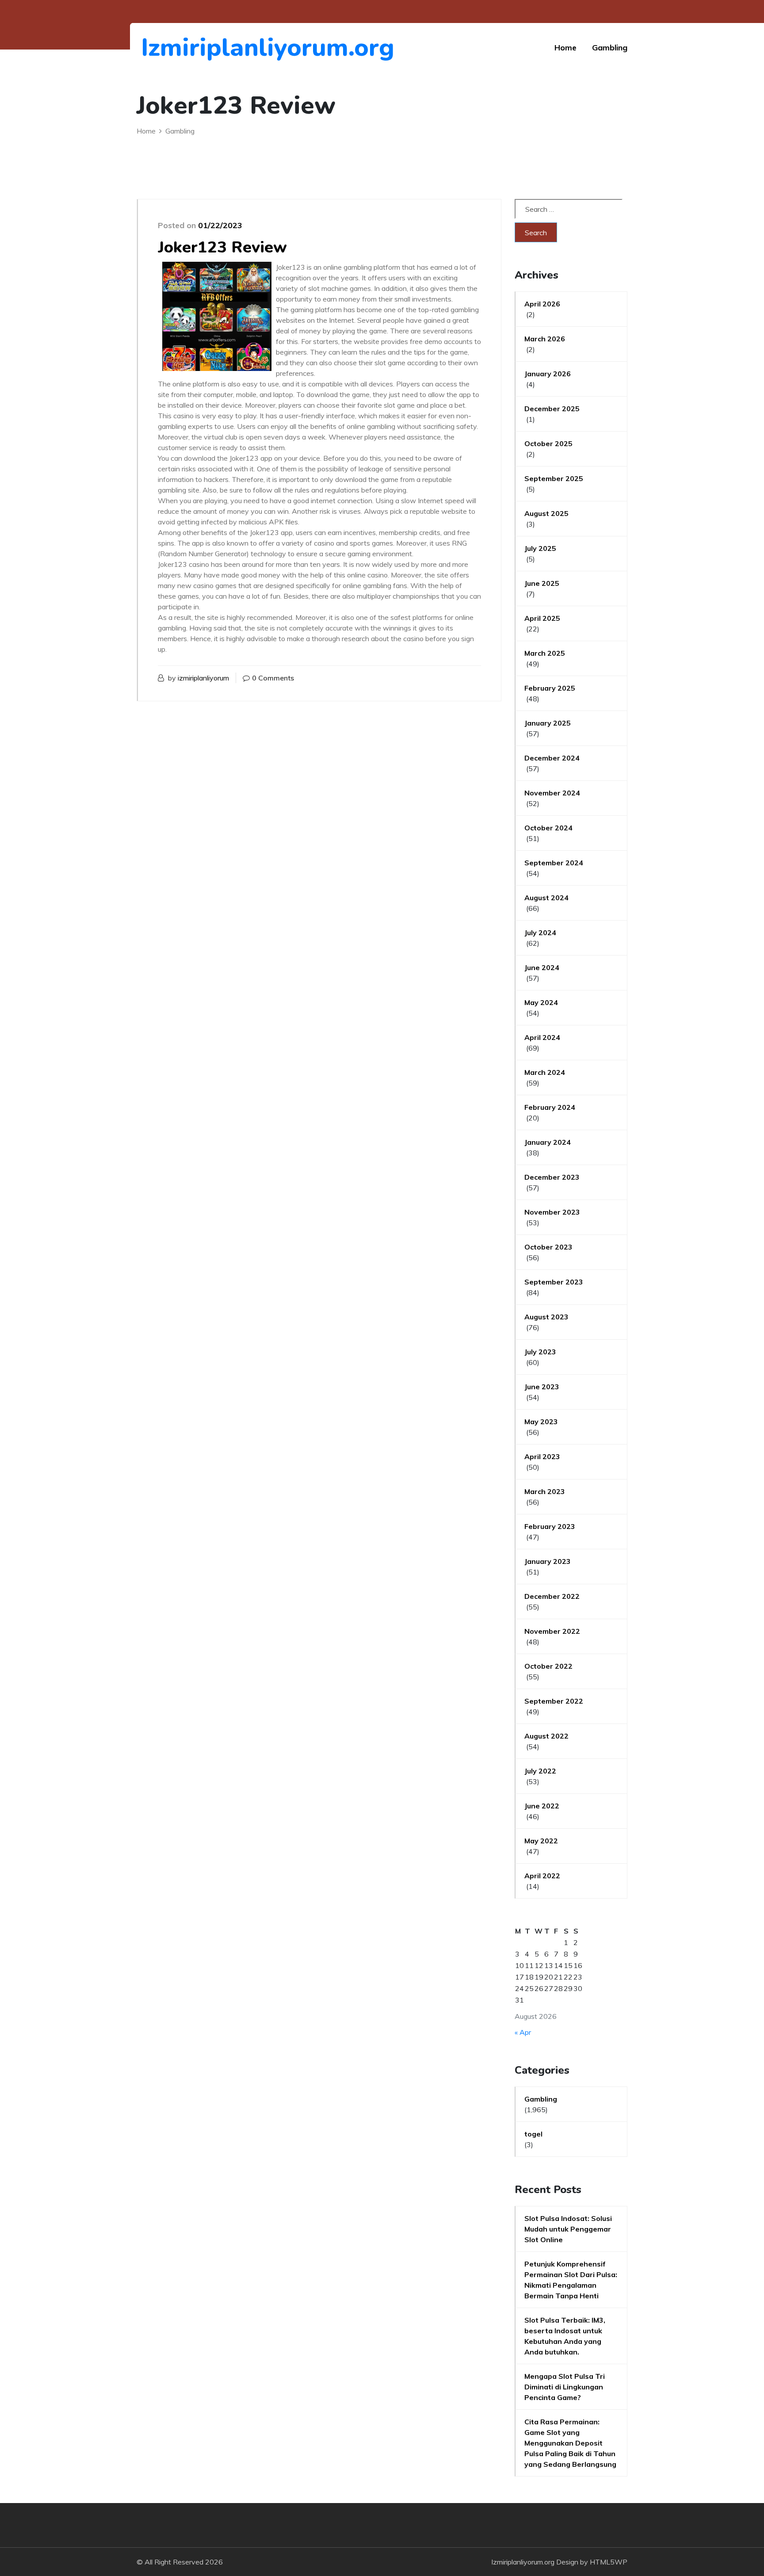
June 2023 (542, 1387)
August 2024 (546, 898)
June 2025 (542, 583)
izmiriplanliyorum (203, 678)
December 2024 (552, 758)
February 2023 (550, 1526)
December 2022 (552, 1596)
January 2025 (548, 723)
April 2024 (542, 1037)
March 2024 (545, 1072)
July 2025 (540, 548)
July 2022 (540, 1771)
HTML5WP (609, 2562)
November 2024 (552, 793)
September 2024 (554, 863)
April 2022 (542, 1876)
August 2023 (546, 1317)
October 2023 (548, 1247)
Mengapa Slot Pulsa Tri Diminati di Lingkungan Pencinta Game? (565, 2387)
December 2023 (552, 1177)
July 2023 (540, 1352)
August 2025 (546, 513)
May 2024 (541, 1002)
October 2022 (548, 1666)
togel (533, 2134)
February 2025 (550, 688)
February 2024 (550, 1107)
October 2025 (548, 443)
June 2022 (542, 1806)
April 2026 (542, 304)
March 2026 (545, 339)
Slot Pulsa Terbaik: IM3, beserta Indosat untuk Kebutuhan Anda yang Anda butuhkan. (565, 2336)
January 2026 (548, 374)
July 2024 (540, 933)
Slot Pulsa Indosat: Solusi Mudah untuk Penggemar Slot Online (568, 2229)
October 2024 (548, 828)
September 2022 (554, 1701)
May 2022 (541, 1841)
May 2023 (541, 1422)
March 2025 (545, 653)
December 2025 (552, 409)
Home (565, 48)
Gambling (610, 48)
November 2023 (552, 1212)
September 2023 (554, 1282)
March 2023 (545, 1491)
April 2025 (542, 618)
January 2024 (548, 1142)
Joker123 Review (222, 247)
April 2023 (542, 1456)
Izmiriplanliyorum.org (189, 48)
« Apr (523, 2032)
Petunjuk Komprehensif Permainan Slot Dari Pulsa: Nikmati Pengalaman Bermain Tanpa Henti (571, 2280)
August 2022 (546, 1736)
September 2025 (554, 478)
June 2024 (542, 967)
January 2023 (548, 1561)
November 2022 (552, 1631)
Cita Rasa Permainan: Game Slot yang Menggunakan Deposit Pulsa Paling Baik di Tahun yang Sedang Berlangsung (570, 2443)
